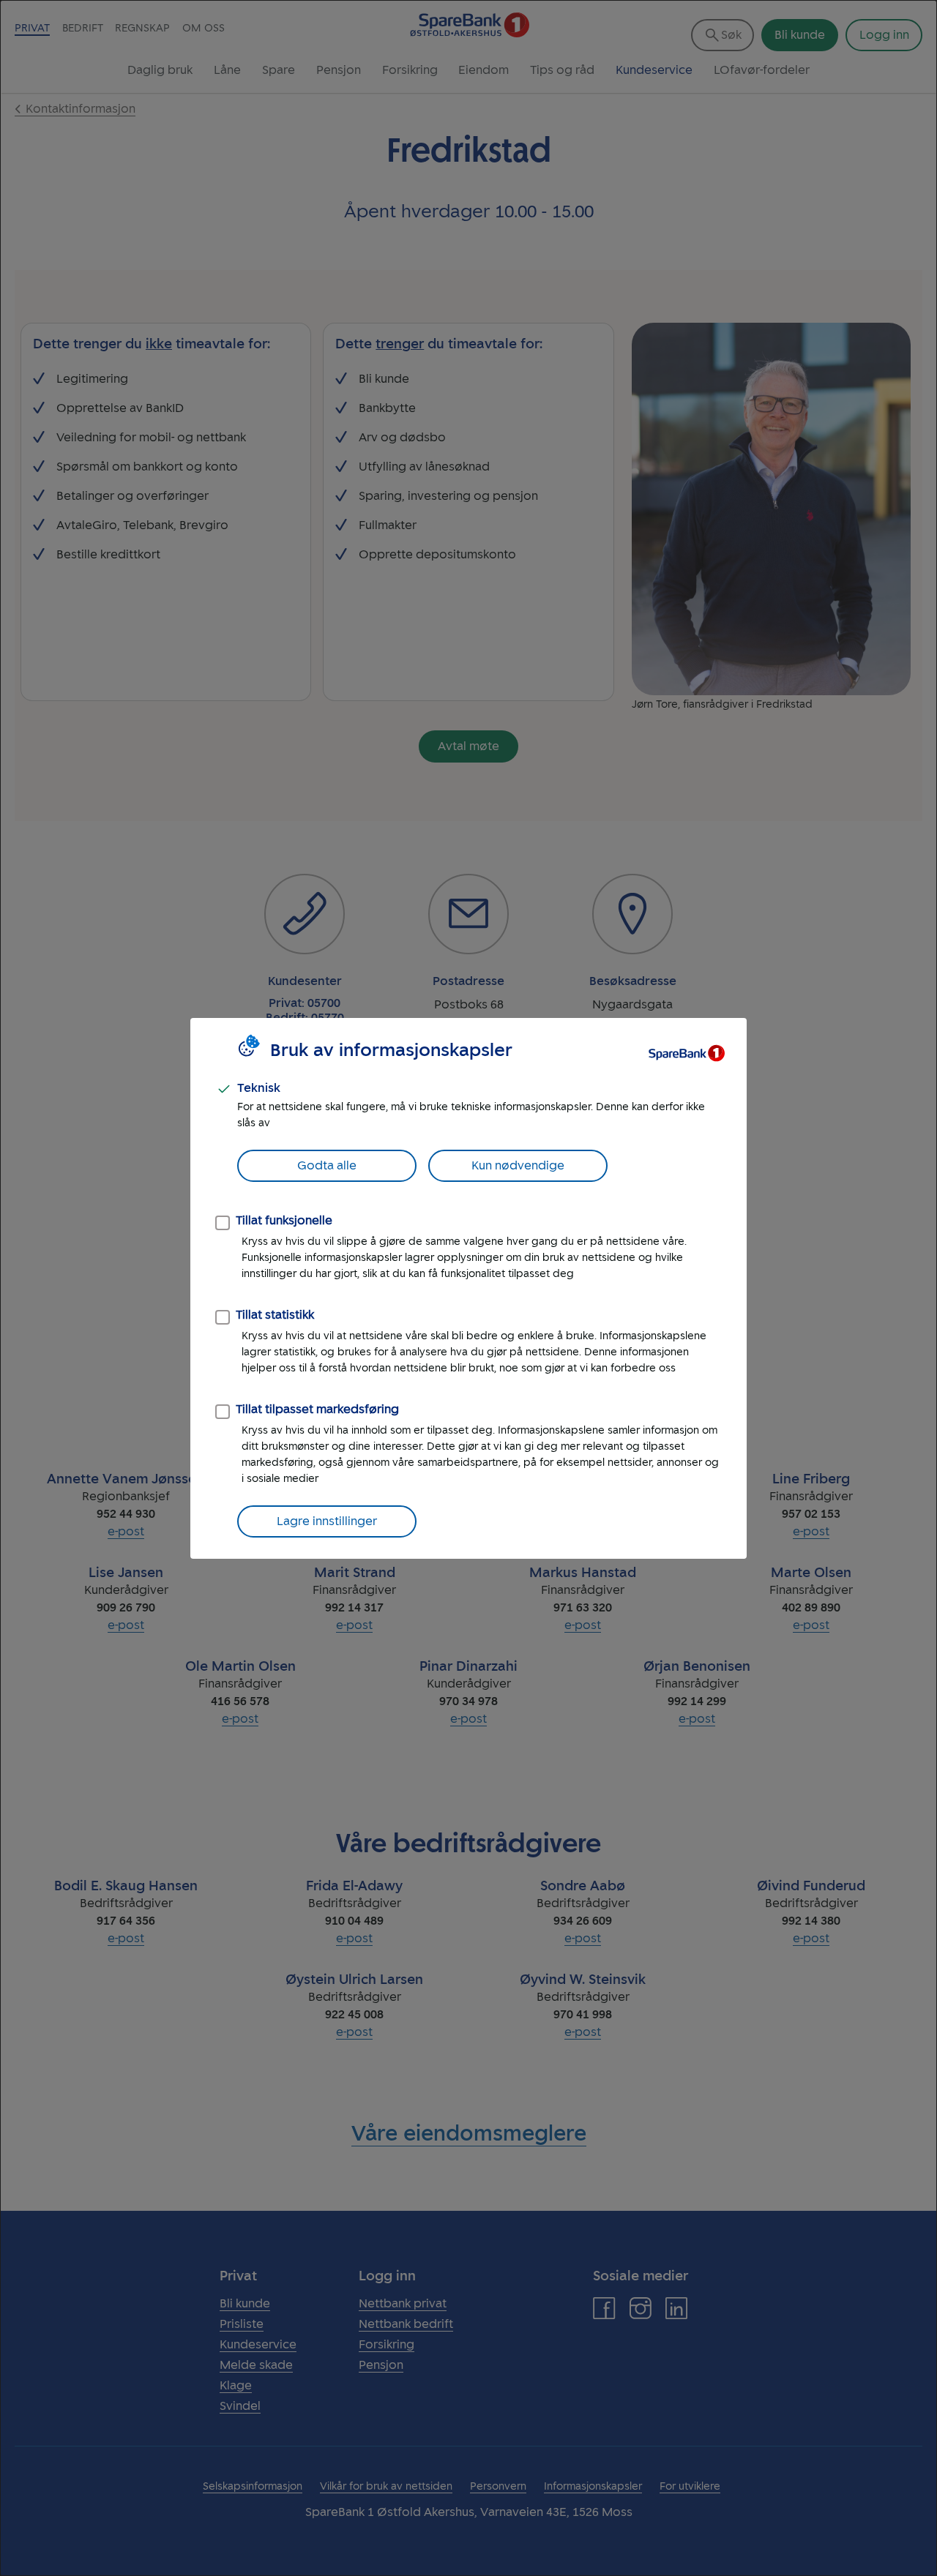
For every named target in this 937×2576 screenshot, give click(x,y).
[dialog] (468, 1288)
